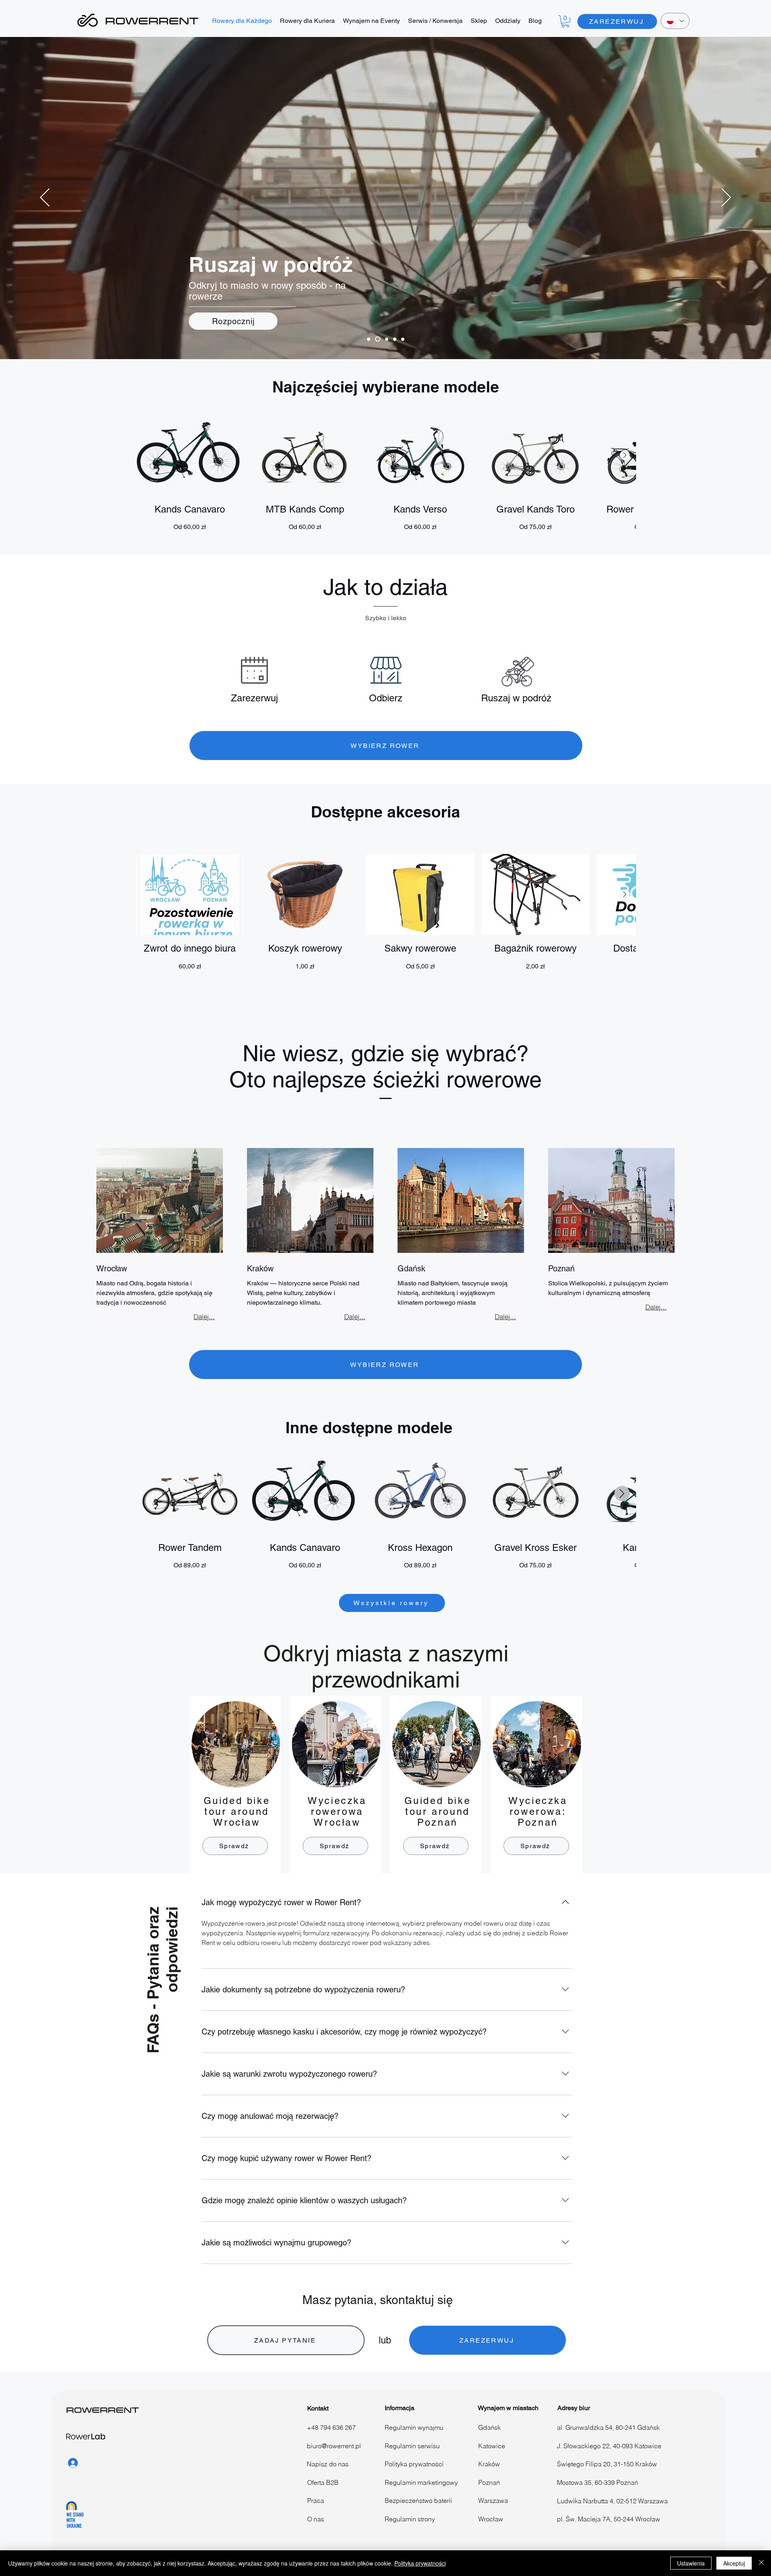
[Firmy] (403, 339)
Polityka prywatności (420, 2563)
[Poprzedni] (45, 198)
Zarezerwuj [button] (254, 698)
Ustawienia (691, 2563)
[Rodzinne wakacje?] (386, 339)
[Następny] (726, 198)
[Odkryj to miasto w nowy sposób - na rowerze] (377, 339)
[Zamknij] (761, 2563)
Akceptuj (734, 2563)
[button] (565, 21)
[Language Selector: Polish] (675, 21)
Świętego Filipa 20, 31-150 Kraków (607, 2464)
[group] (386, 473)
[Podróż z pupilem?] (395, 339)
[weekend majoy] (369, 339)
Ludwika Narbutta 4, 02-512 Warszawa (612, 2501)
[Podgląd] (190, 456)
